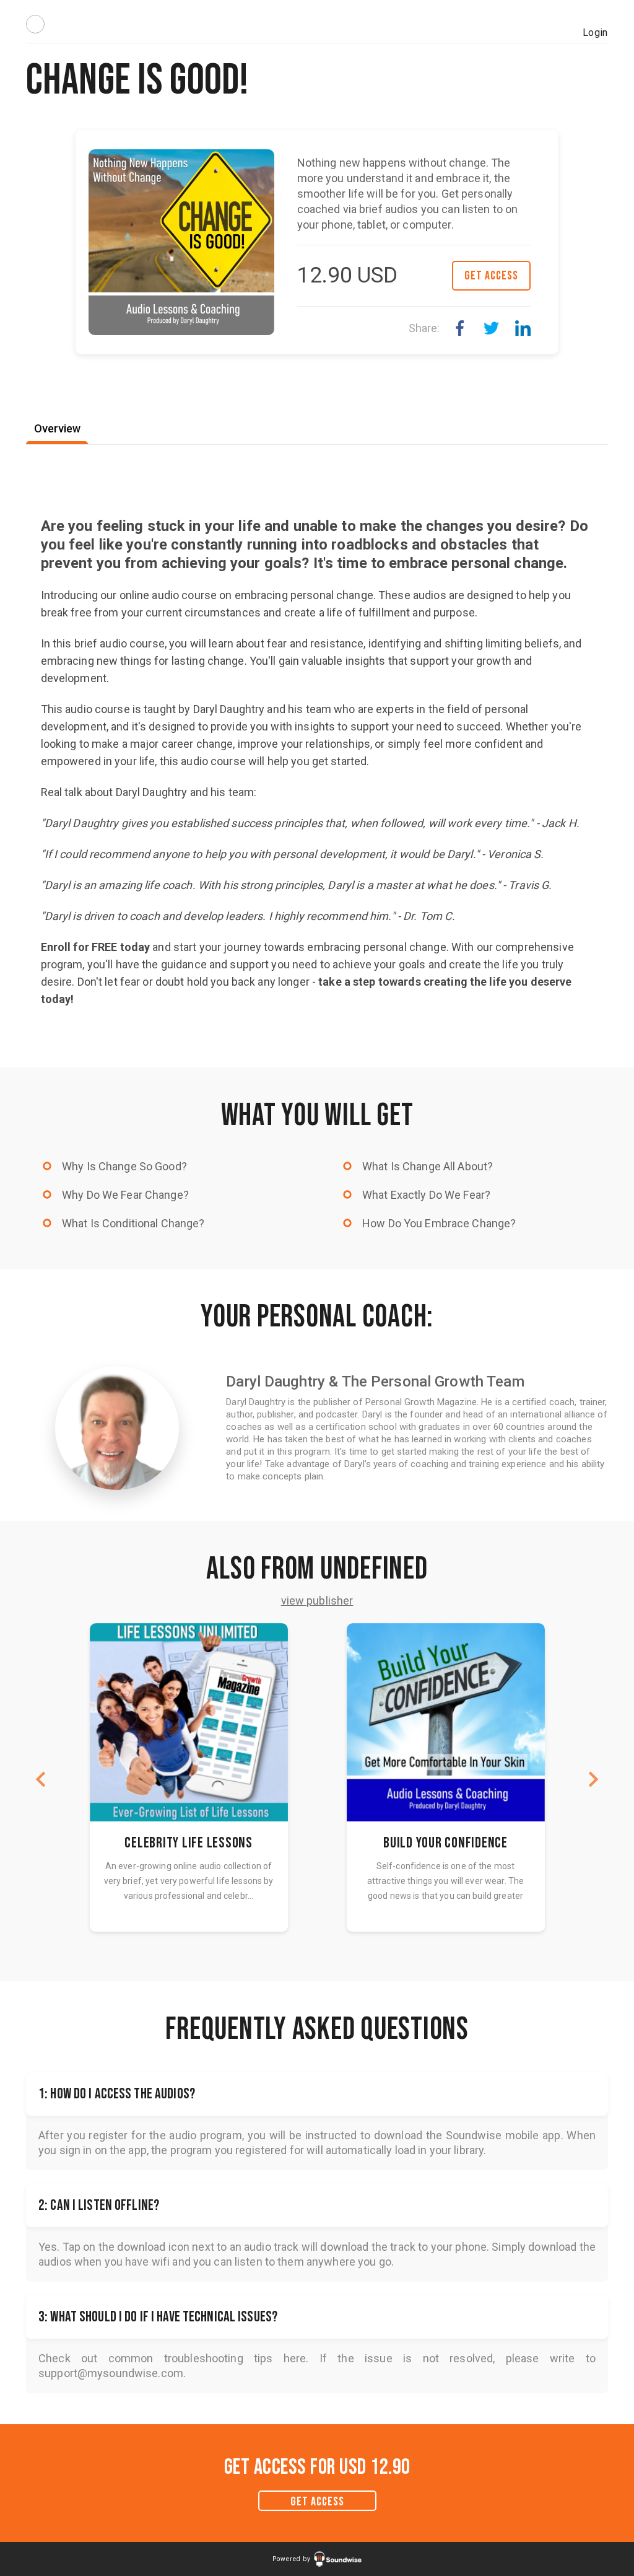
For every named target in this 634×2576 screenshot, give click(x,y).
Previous (41, 1779)
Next (593, 1779)
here (295, 2358)
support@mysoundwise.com (111, 2373)
